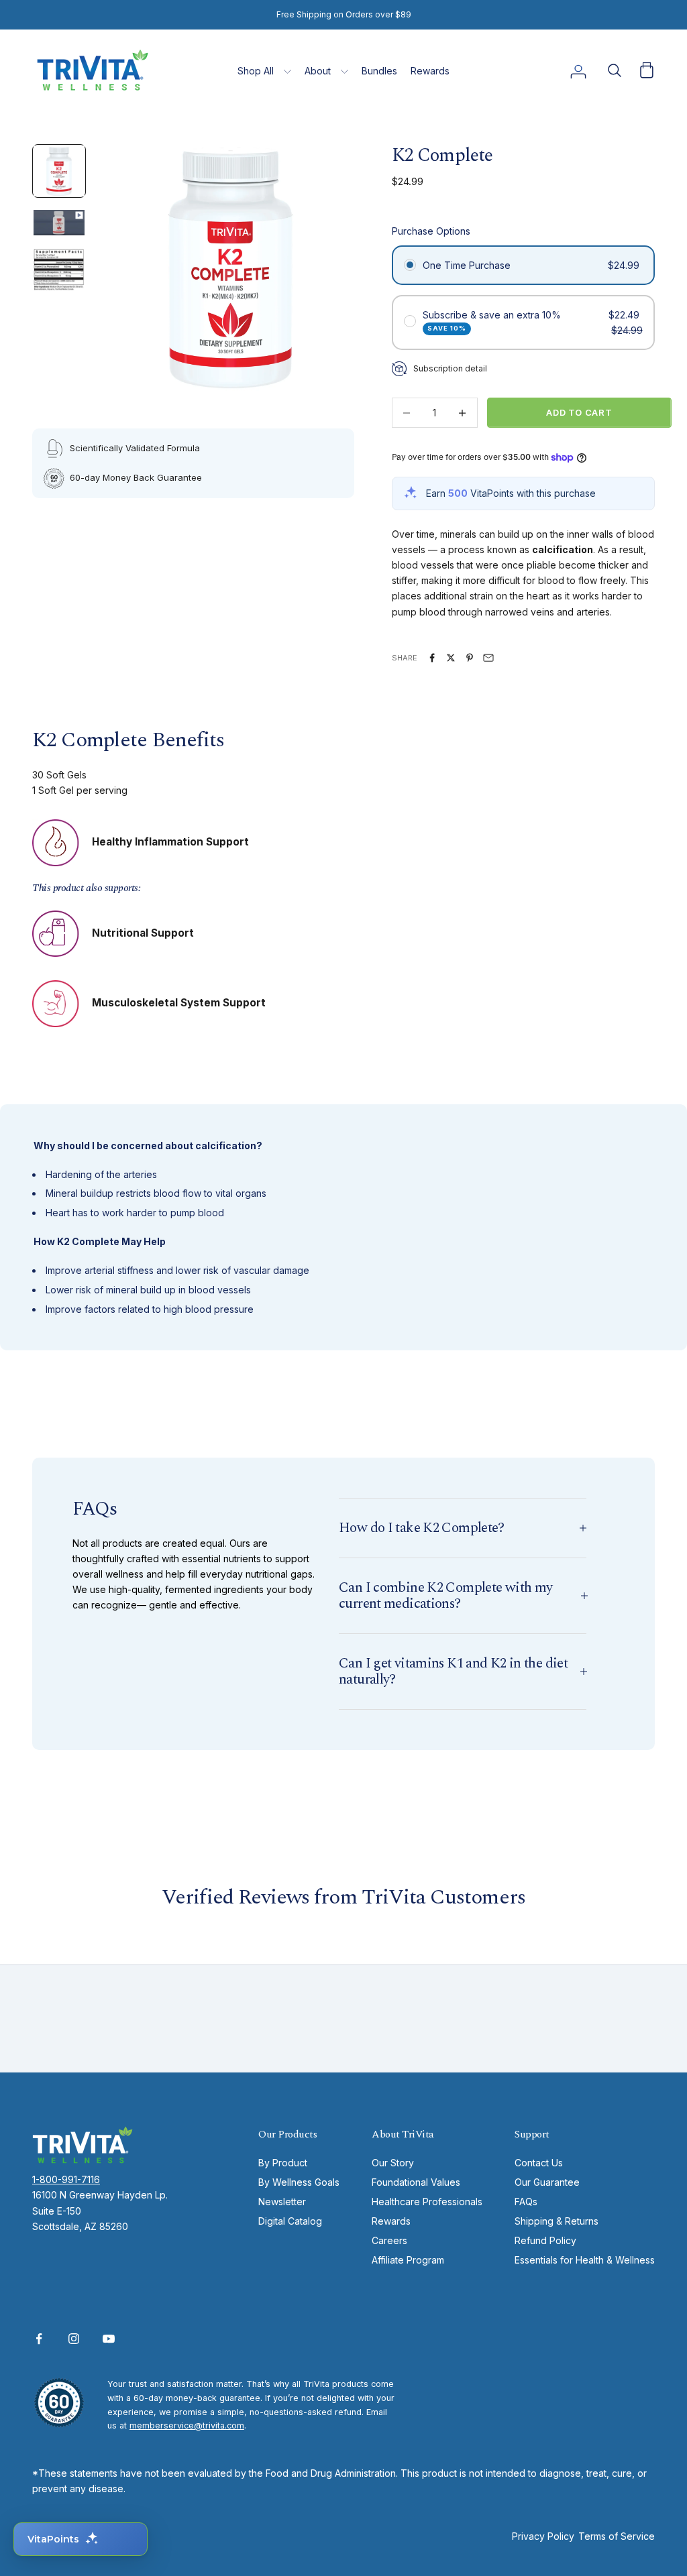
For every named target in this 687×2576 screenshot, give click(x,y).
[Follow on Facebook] (39, 2339)
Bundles (379, 71)
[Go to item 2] (59, 223)
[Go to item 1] (59, 171)
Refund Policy (545, 2240)
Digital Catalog (290, 2221)
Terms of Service (617, 2536)
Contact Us (539, 2163)
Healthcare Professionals (427, 2202)
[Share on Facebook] (432, 658)
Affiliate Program (408, 2260)
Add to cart (579, 412)
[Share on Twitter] (451, 658)
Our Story (393, 2163)
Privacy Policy (543, 2536)
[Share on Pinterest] (470, 658)
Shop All (256, 71)
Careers (389, 2240)
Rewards (430, 71)
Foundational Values (416, 2182)
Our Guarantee (547, 2182)
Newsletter (282, 2202)
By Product (283, 2163)
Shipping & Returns (557, 2221)
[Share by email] (488, 658)
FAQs (526, 2202)
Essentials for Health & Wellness (585, 2260)
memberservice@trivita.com (187, 2425)
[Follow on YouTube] (109, 2339)
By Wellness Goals (299, 2182)
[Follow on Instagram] (74, 2339)
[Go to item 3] (59, 270)
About (318, 71)
